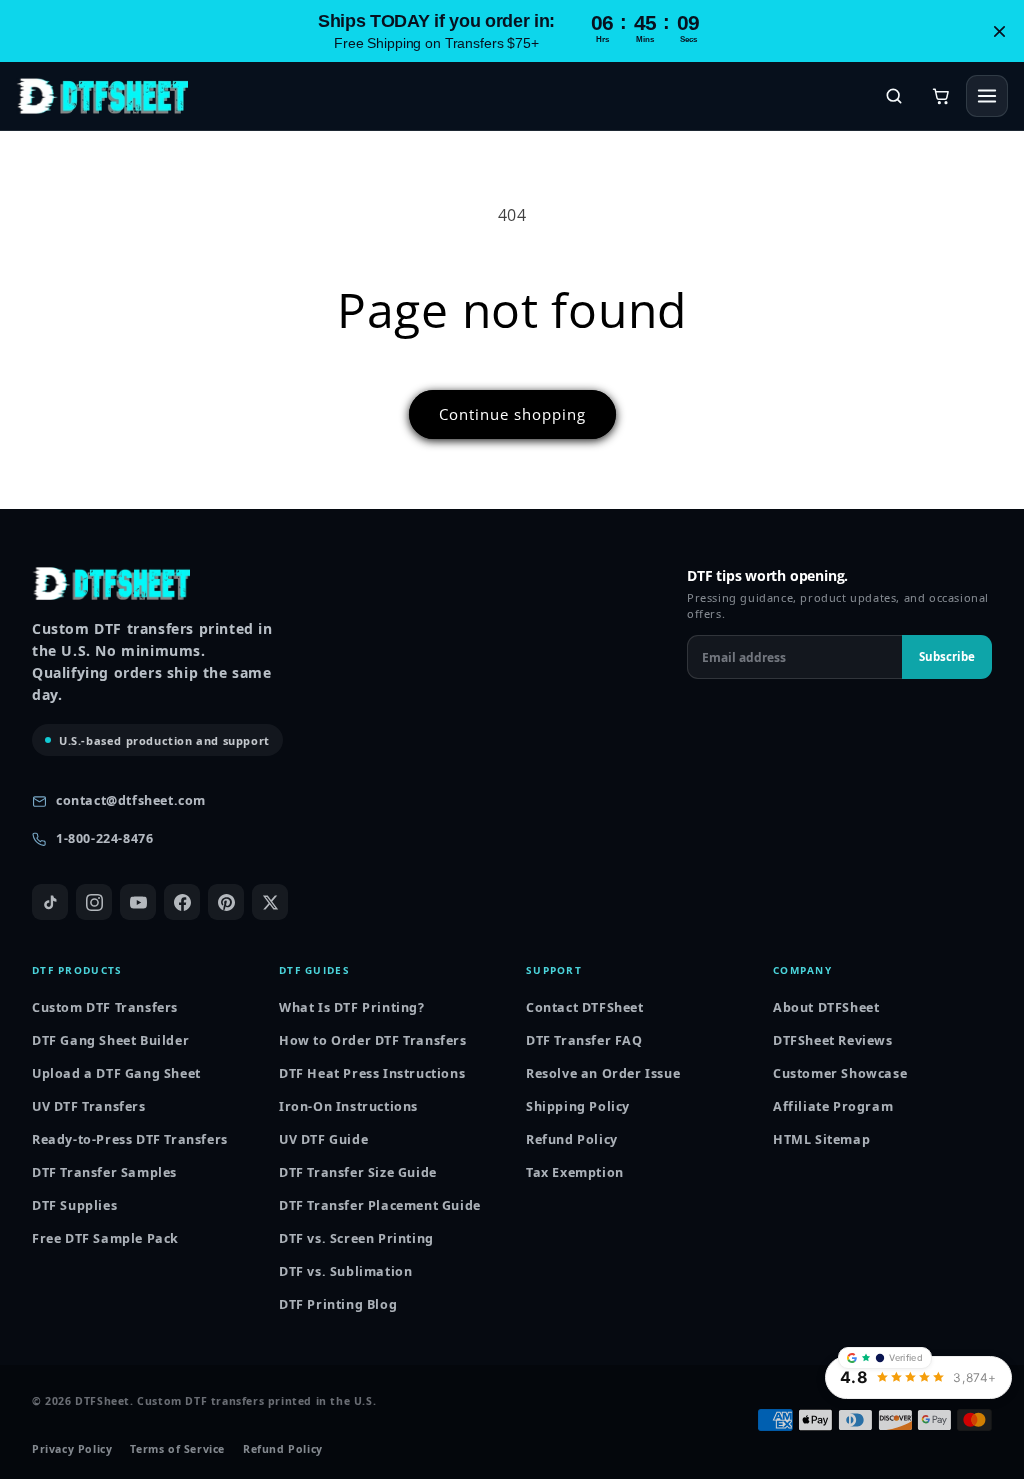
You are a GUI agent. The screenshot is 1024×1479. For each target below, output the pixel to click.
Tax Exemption (575, 1172)
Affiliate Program (833, 1106)
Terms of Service (177, 1449)
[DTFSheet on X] (270, 902)
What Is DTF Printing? (352, 1007)
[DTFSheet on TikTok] (50, 902)
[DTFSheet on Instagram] (94, 902)
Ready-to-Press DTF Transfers (130, 1139)
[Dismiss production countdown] (999, 31)
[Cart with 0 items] (941, 96)
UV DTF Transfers (89, 1106)
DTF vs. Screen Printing (356, 1238)
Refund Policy (572, 1139)
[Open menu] (987, 96)
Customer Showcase (840, 1073)
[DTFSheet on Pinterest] (226, 902)
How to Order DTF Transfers (373, 1040)
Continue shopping (512, 414)
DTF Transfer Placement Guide (380, 1205)
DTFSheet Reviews (833, 1040)
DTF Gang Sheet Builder (110, 1040)
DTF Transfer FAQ (584, 1040)
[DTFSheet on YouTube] (138, 902)
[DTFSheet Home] (102, 96)
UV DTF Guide (323, 1139)
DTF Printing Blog (338, 1304)
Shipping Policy (578, 1106)
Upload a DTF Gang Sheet (116, 1073)
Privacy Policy (72, 1449)
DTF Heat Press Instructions (372, 1073)
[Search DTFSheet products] (894, 96)
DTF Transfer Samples (104, 1172)
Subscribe (947, 656)
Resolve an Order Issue (603, 1073)
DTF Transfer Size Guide (358, 1172)
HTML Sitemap (821, 1139)
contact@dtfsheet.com (131, 800)
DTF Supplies (74, 1205)
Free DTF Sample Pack (105, 1238)
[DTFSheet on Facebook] (182, 902)
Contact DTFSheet (585, 1007)
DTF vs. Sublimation (345, 1271)
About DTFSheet (826, 1007)
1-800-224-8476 (104, 838)
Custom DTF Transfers (105, 1007)
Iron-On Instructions (348, 1106)
